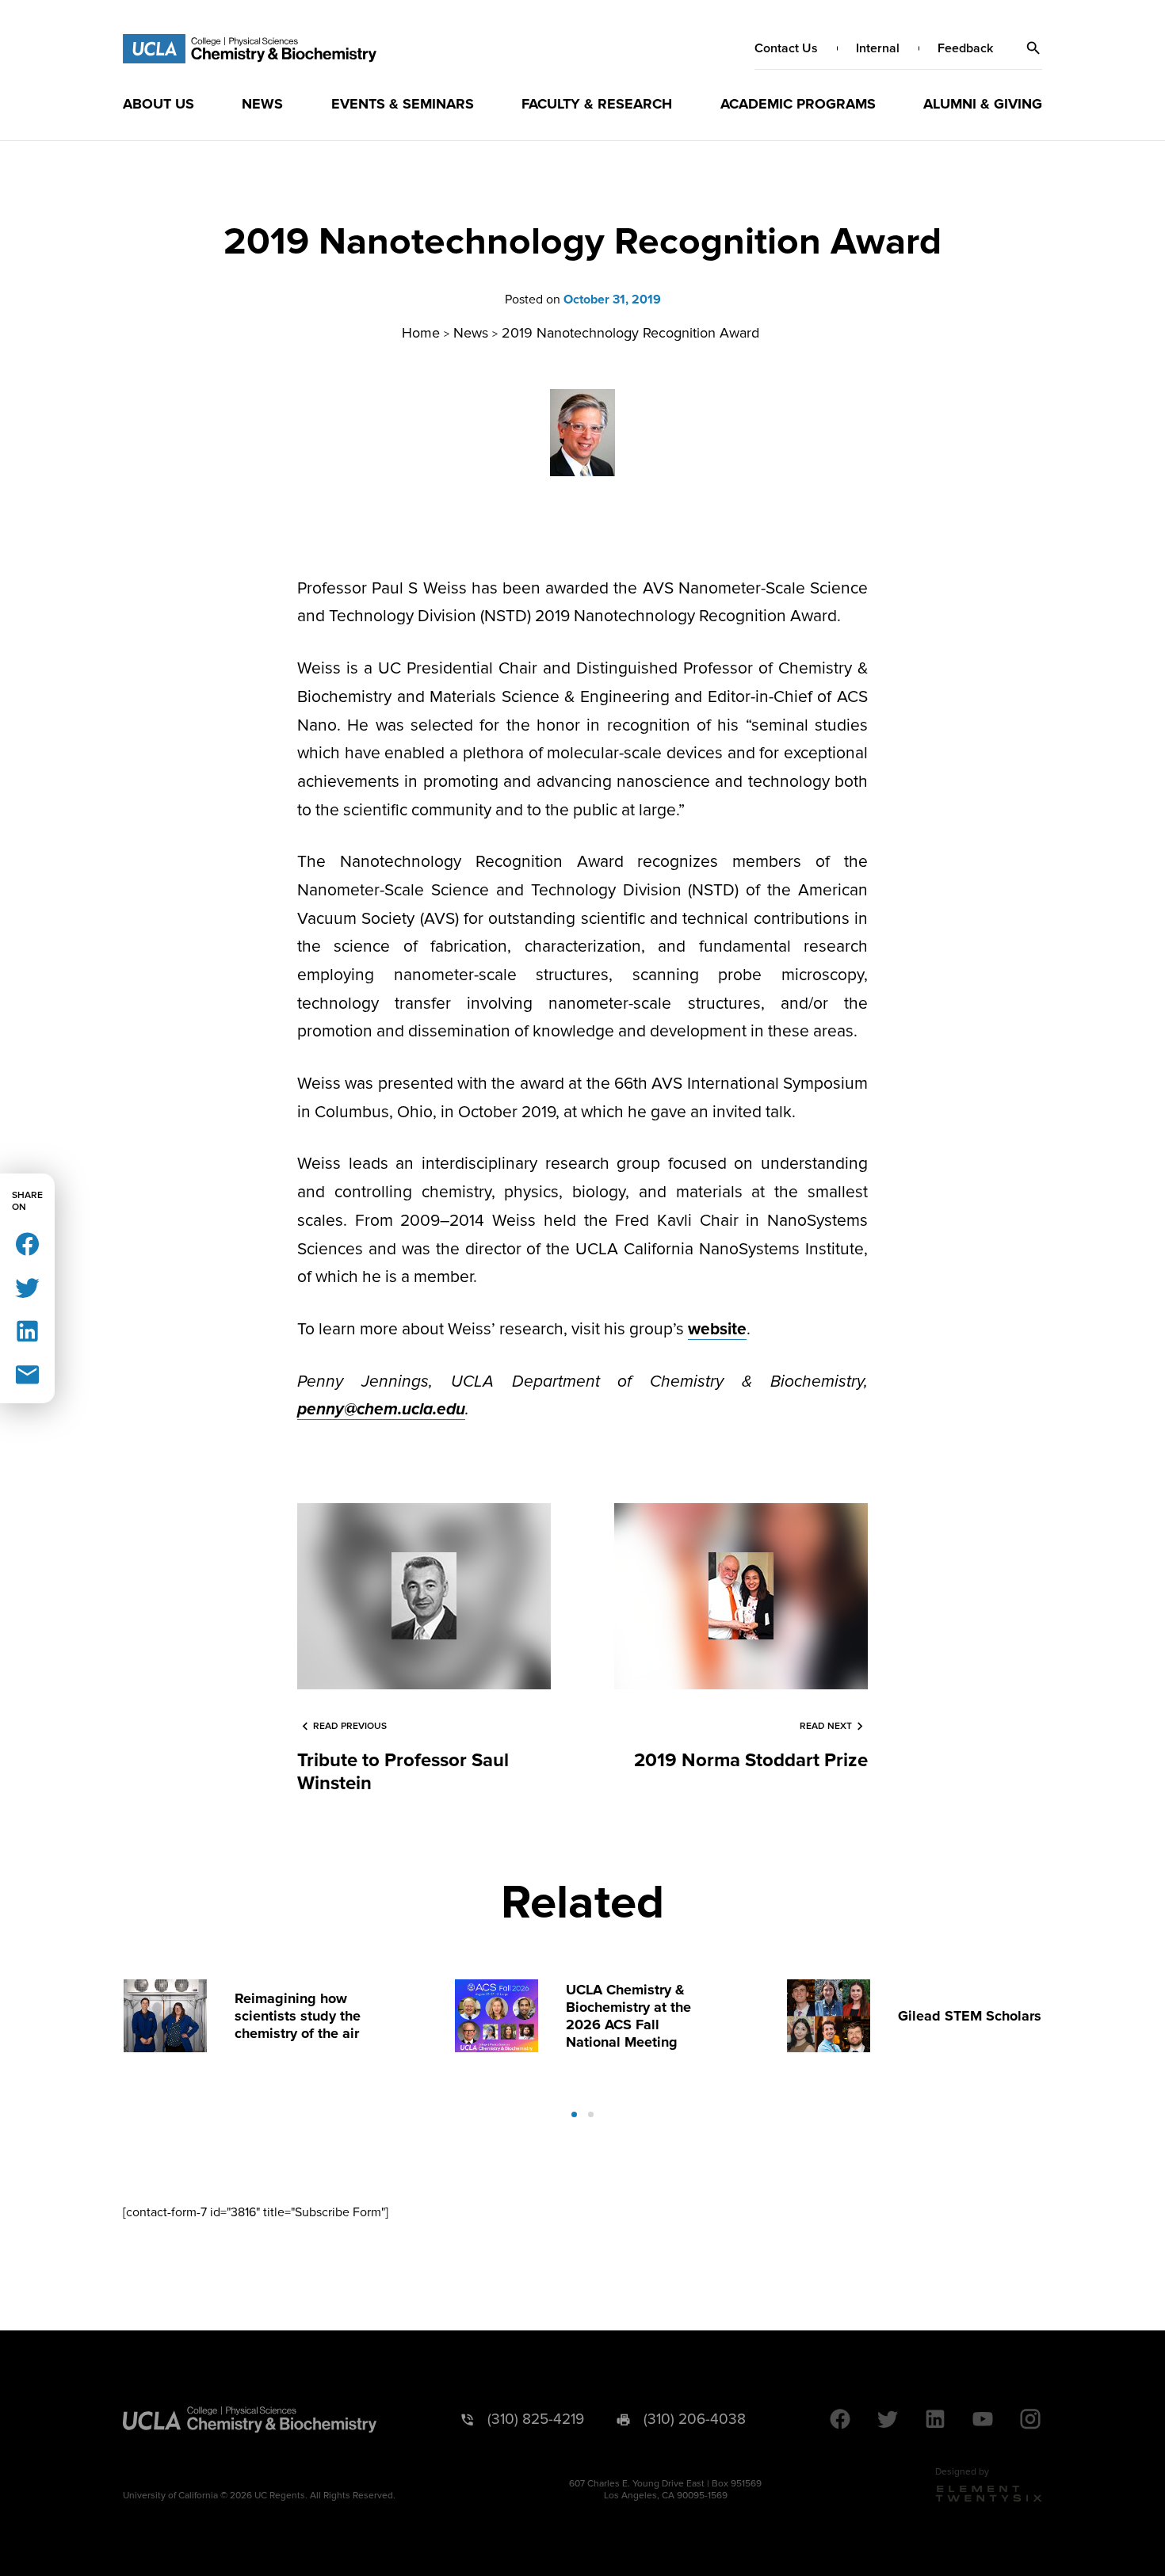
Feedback (965, 48)
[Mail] (27, 1374)
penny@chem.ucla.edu (381, 1409)
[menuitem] (159, 104)
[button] (1033, 48)
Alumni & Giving (983, 104)
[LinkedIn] (27, 1330)
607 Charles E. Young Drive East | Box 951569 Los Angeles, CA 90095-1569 (665, 2490)
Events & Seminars (403, 104)
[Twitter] (27, 1286)
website (717, 1329)
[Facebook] (27, 1243)
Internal (878, 48)
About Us (159, 104)
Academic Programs (798, 104)
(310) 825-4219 (536, 2420)
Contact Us (786, 48)
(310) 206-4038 (695, 2420)
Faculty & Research (597, 104)
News (262, 104)
